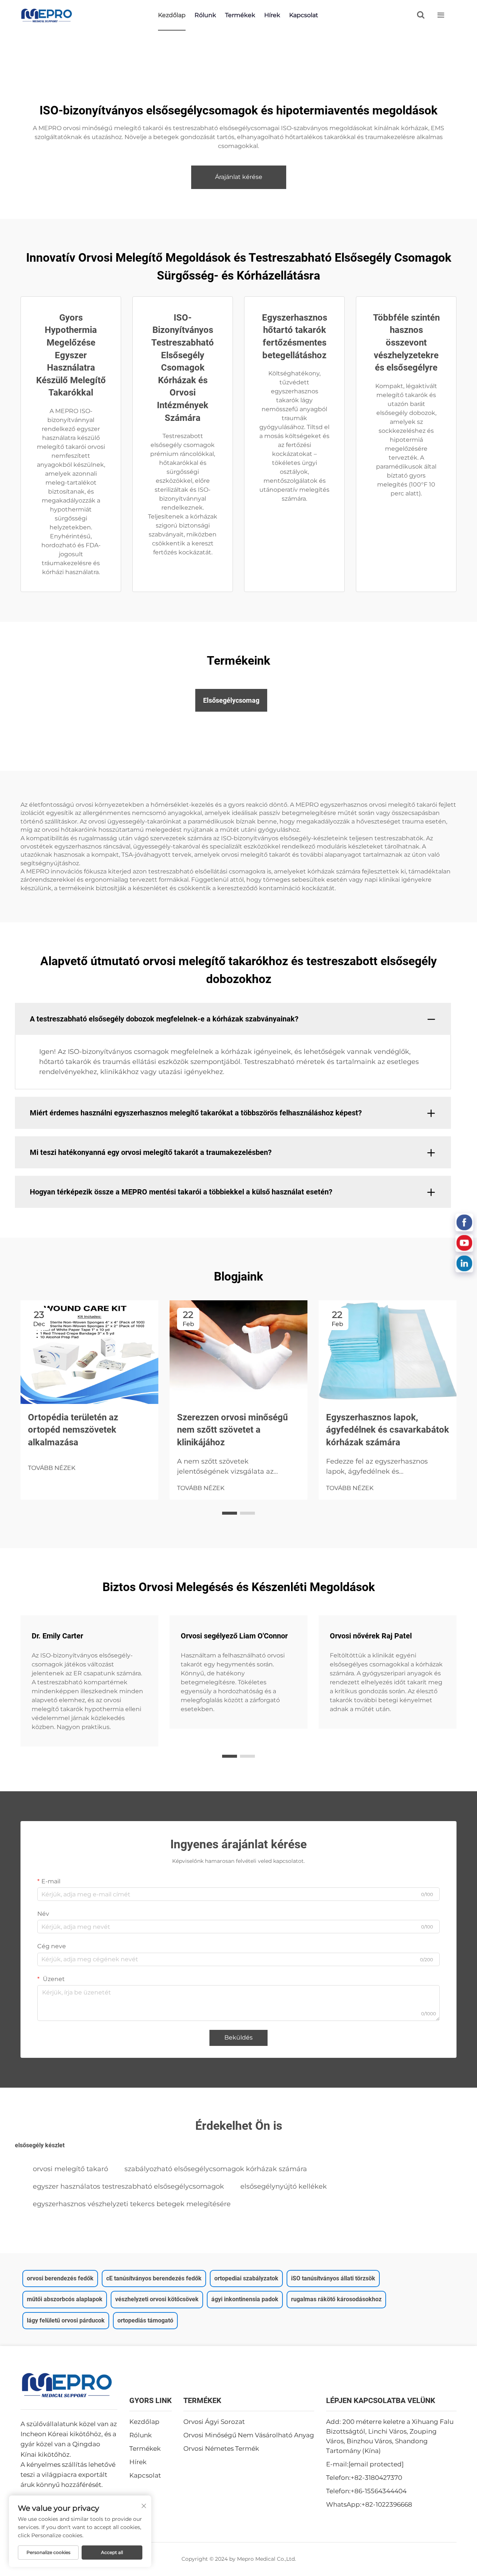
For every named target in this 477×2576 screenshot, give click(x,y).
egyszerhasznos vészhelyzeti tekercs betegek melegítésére (132, 2204)
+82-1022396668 (387, 2504)
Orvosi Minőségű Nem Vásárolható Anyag (249, 2435)
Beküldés (238, 2038)
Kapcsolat (304, 15)
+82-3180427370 (376, 2478)
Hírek (272, 15)
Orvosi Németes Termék (221, 2449)
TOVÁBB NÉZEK (52, 1468)
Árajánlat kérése (239, 177)
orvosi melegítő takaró (70, 2169)
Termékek (240, 15)
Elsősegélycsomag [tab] (231, 700)
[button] (230, 1513)
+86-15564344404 (379, 2491)
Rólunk (205, 15)
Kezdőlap (172, 15)
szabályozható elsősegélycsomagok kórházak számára (216, 2169)
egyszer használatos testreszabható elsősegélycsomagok (128, 2186)
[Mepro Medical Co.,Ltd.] (47, 15)
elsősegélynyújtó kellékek (284, 2186)
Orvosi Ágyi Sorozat (214, 2422)
